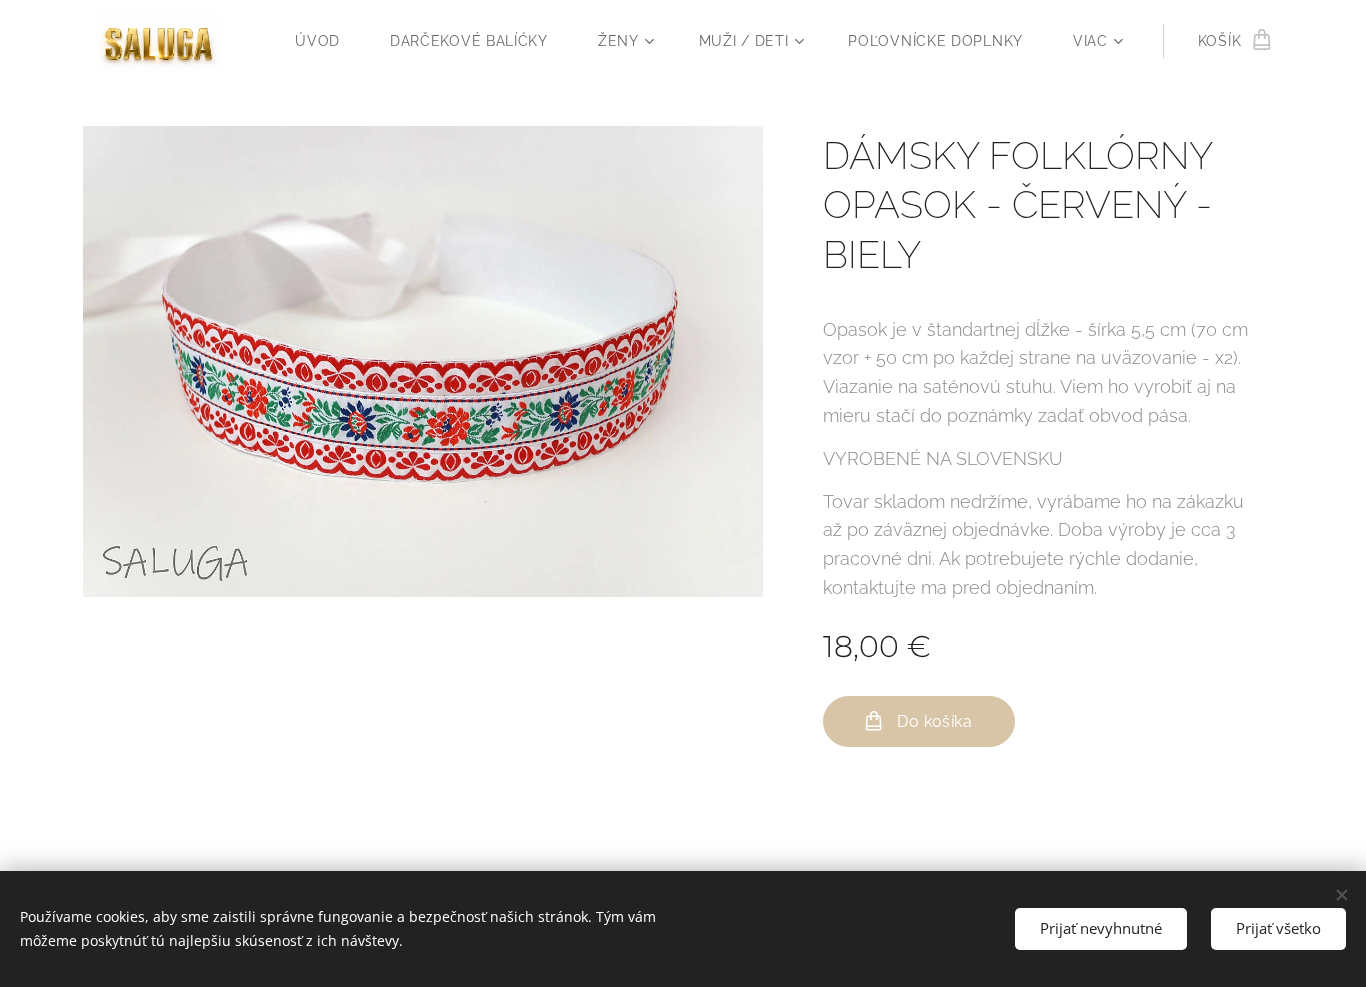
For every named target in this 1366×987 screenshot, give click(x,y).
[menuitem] (327, 41)
